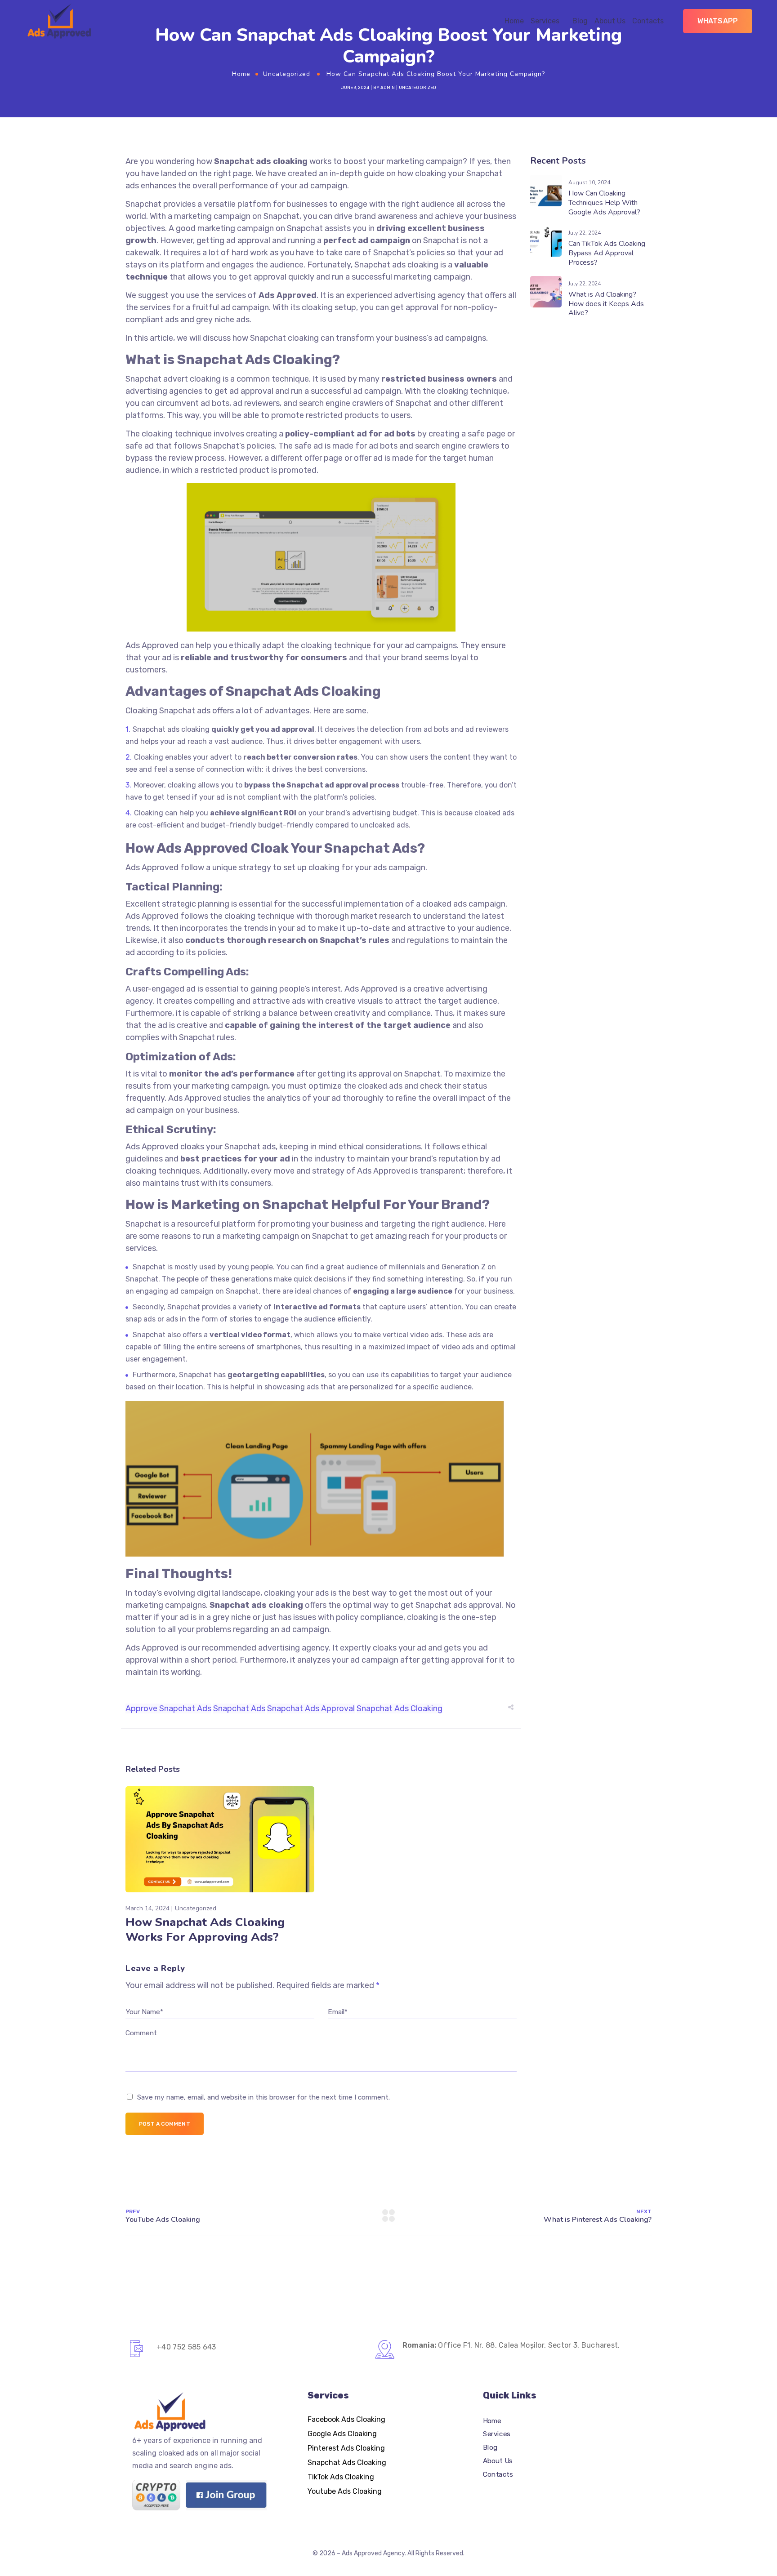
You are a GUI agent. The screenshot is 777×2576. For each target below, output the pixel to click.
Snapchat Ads (239, 1708)
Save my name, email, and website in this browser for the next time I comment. (263, 2097)
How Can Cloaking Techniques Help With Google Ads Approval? (604, 203)
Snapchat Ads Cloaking (400, 1708)
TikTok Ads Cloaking (341, 2477)
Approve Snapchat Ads (168, 1708)
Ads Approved (152, 1648)
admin (388, 88)
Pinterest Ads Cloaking (346, 2448)
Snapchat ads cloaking (396, 265)
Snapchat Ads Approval (311, 1708)
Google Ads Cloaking (342, 2434)
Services (545, 21)
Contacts (648, 21)
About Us (610, 21)
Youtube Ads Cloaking (345, 2491)
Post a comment (165, 2124)
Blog (580, 21)
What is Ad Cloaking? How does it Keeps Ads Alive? (606, 304)
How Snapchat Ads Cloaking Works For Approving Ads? (205, 1930)
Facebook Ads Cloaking (346, 2419)
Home (514, 21)
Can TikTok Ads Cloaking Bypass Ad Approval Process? (607, 253)
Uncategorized (287, 74)
